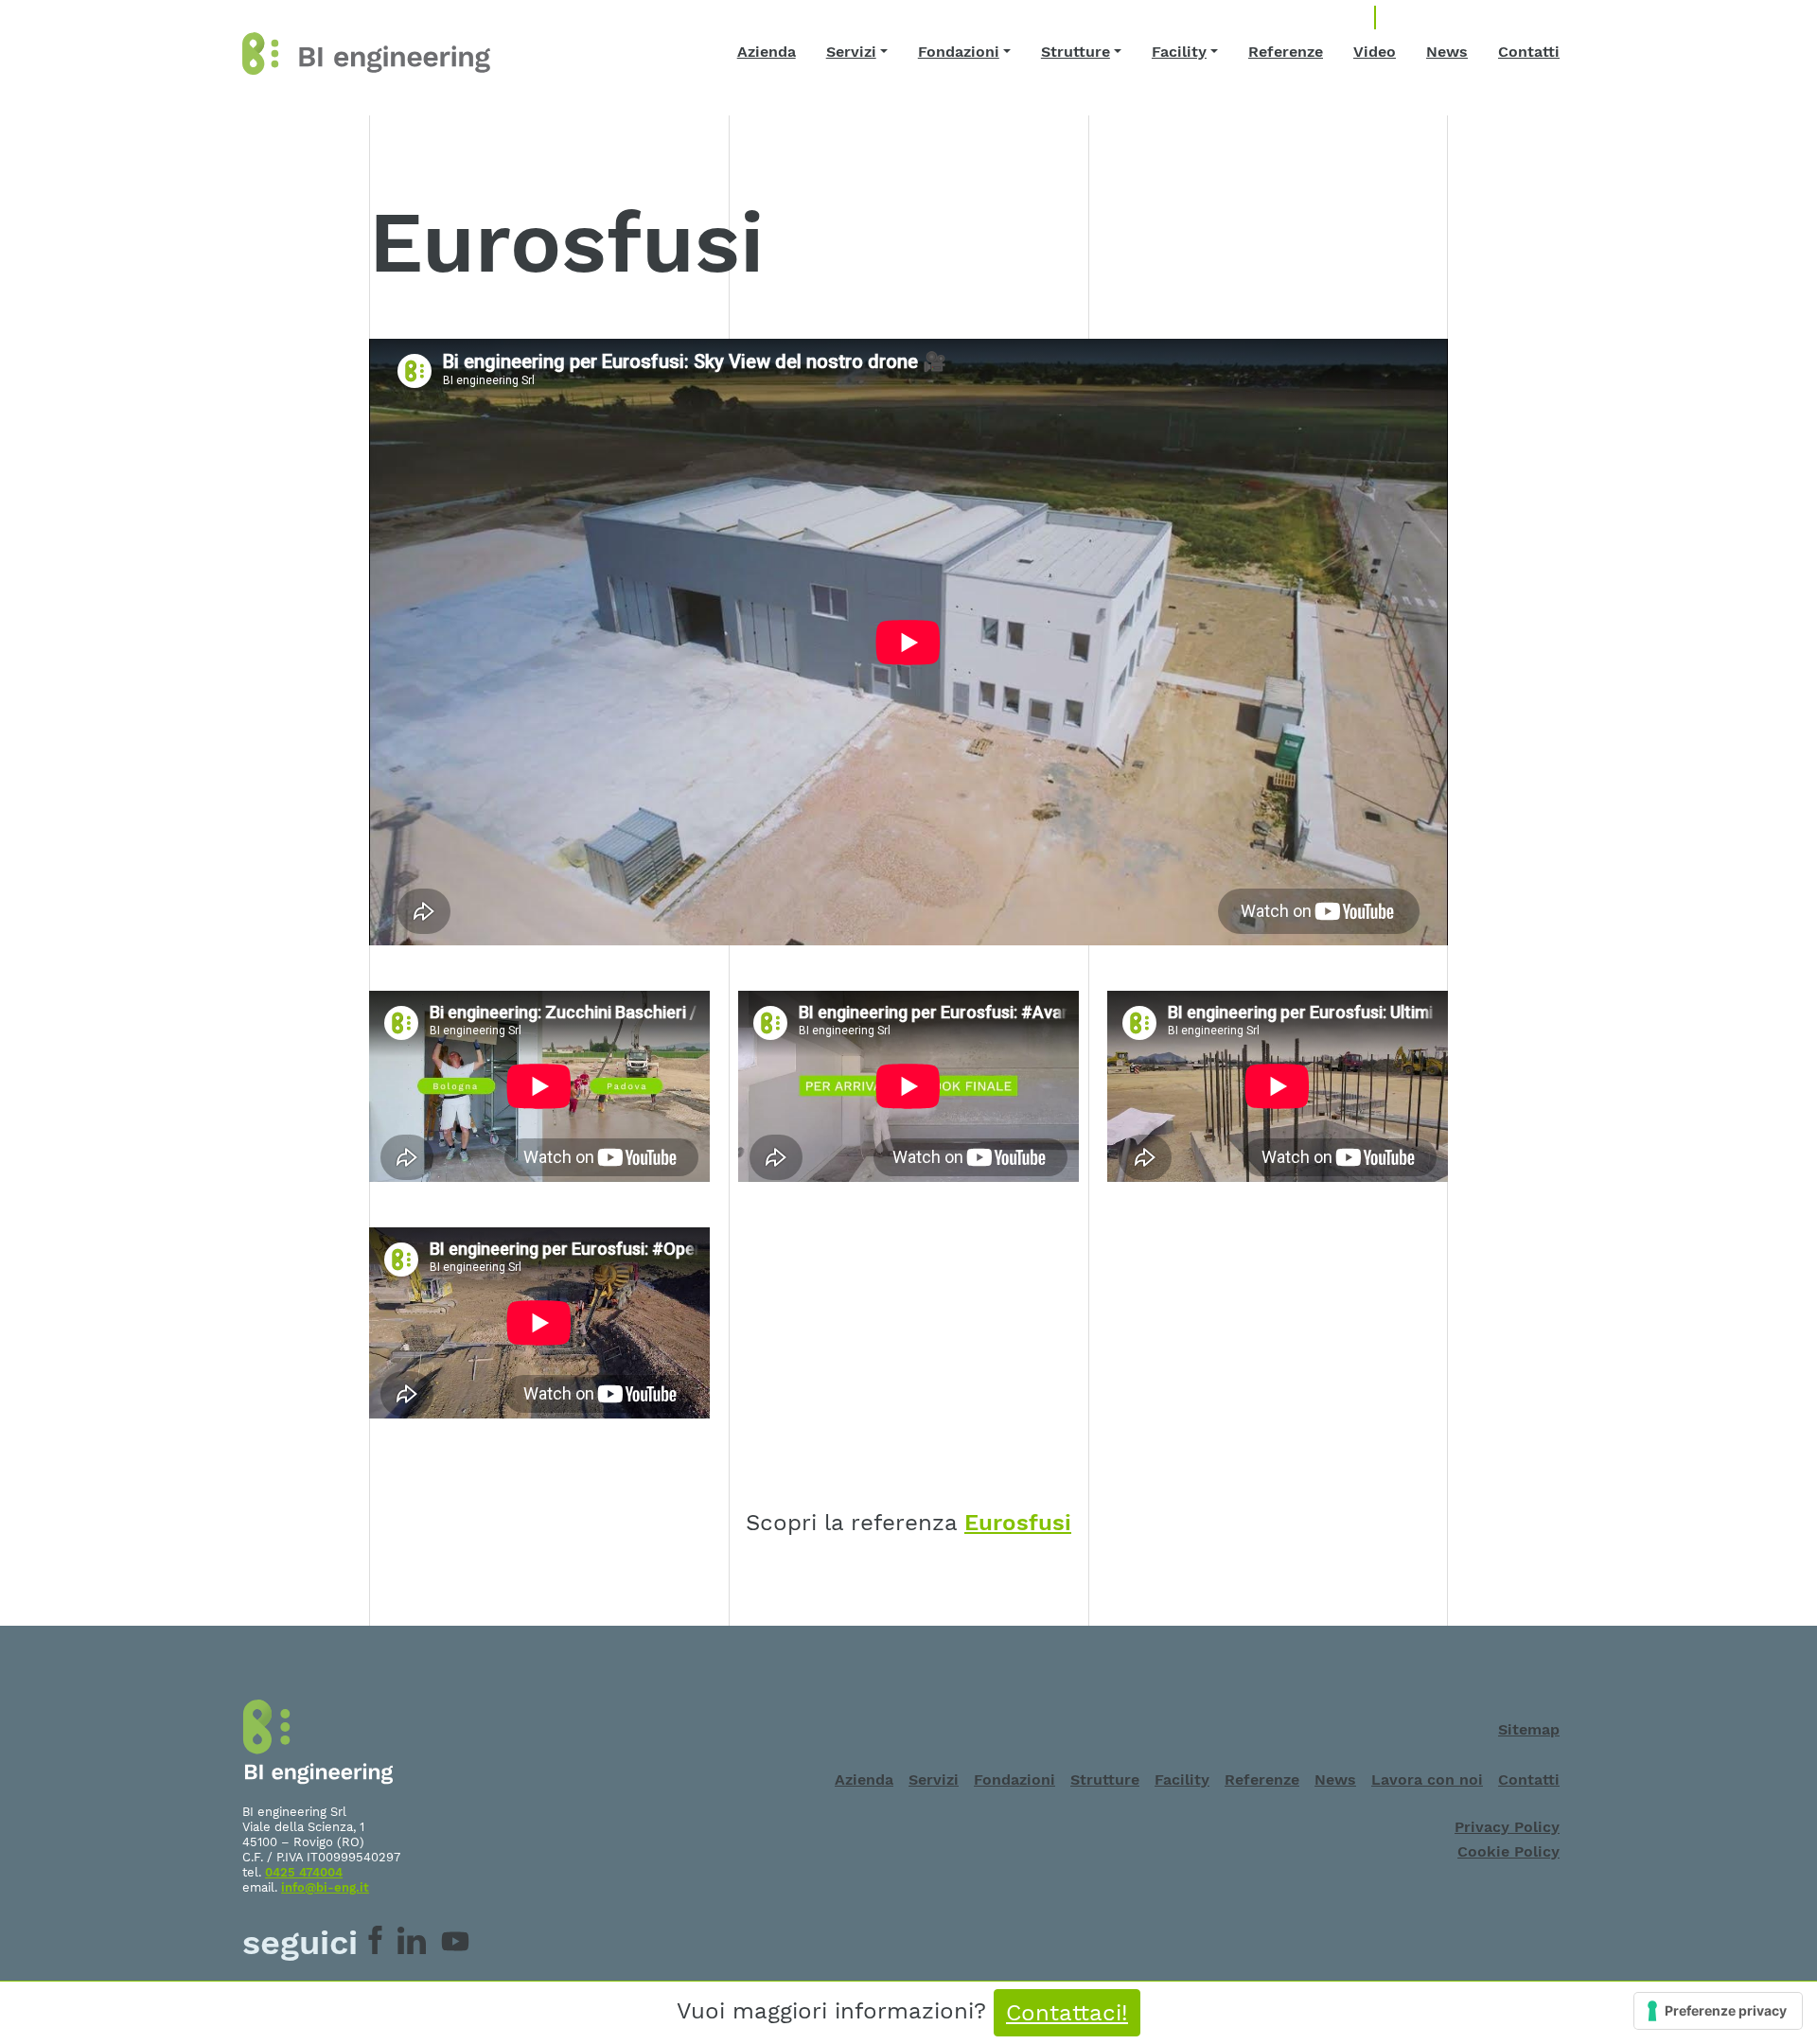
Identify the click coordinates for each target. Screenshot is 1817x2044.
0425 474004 (304, 1872)
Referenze (1286, 52)
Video (1375, 52)
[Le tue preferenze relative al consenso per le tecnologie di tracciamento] (1718, 2011)
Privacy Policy (1507, 1827)
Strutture (1076, 52)
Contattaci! (1067, 2013)
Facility (1179, 52)
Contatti (1529, 52)
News (1447, 52)
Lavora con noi (1427, 1780)
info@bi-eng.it (325, 1887)
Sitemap (1529, 1729)
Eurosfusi (1018, 1523)
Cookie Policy (1508, 1851)
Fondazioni (959, 52)
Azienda (767, 52)
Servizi (851, 52)
